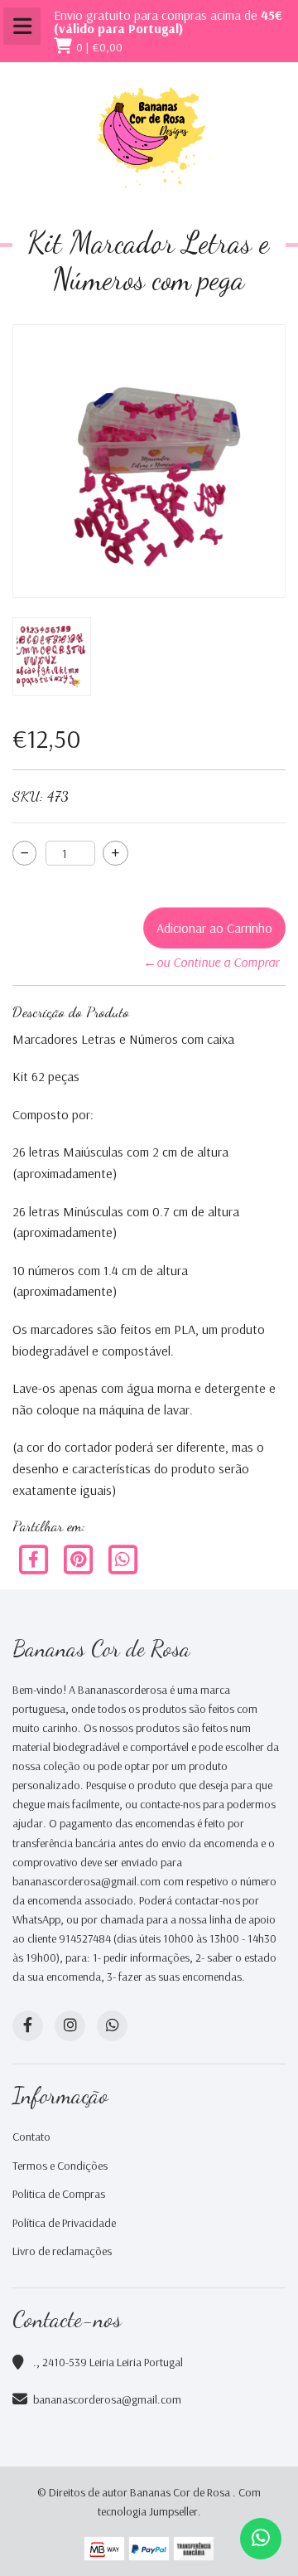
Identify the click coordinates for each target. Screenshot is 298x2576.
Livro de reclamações (62, 2251)
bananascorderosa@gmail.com (107, 2399)
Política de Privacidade (64, 2223)
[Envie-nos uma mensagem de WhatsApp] (261, 2539)
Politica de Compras (59, 2194)
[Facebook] (35, 1558)
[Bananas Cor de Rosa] (149, 138)
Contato (31, 2137)
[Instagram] (70, 2026)
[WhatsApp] (112, 2026)
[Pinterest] (79, 1558)
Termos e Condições (60, 2166)
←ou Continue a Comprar (211, 962)
